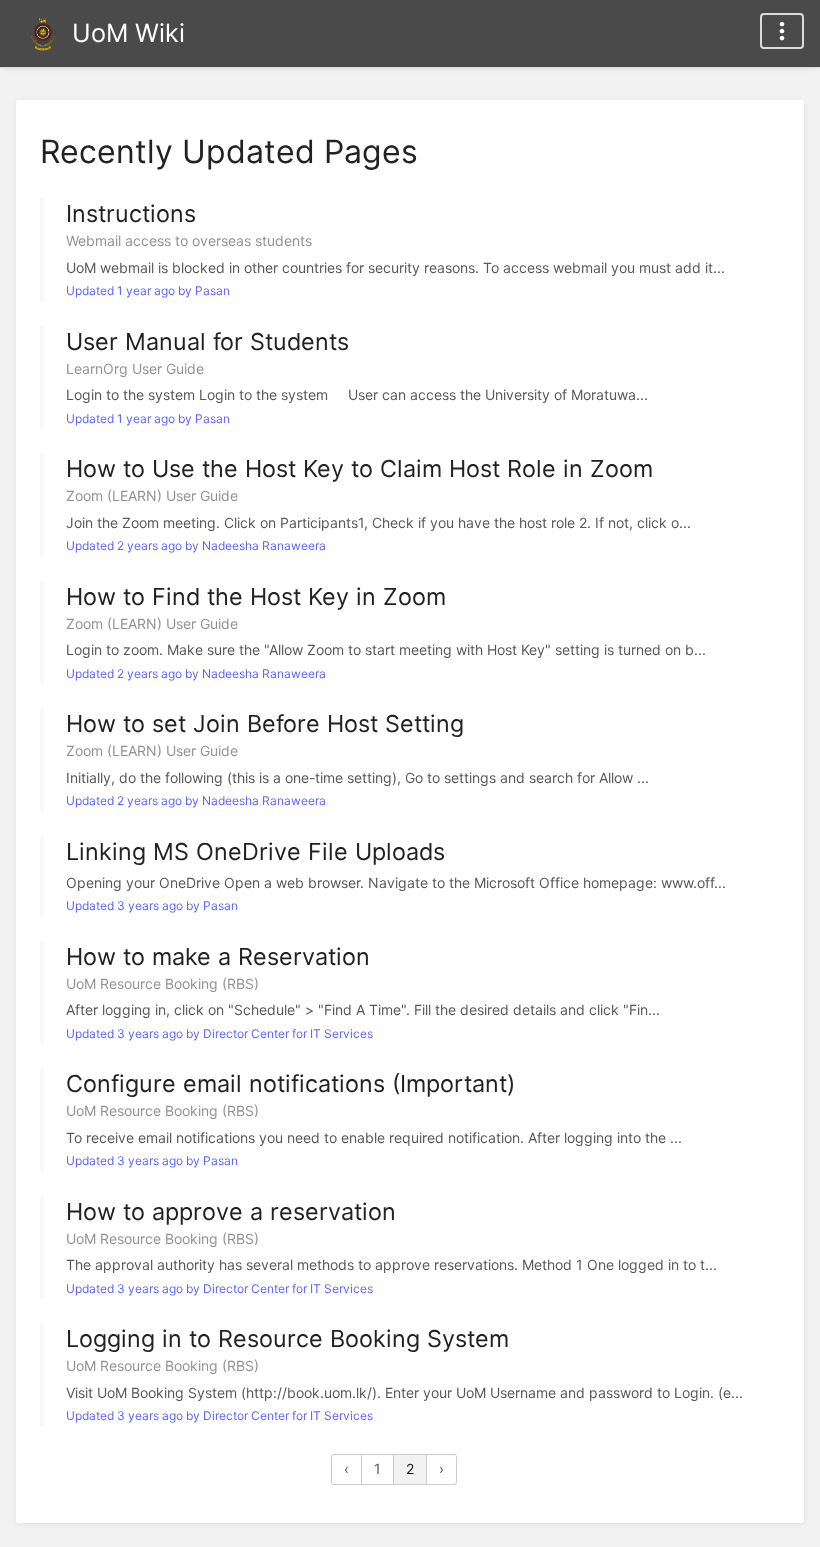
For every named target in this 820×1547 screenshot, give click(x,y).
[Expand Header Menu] (782, 31)
